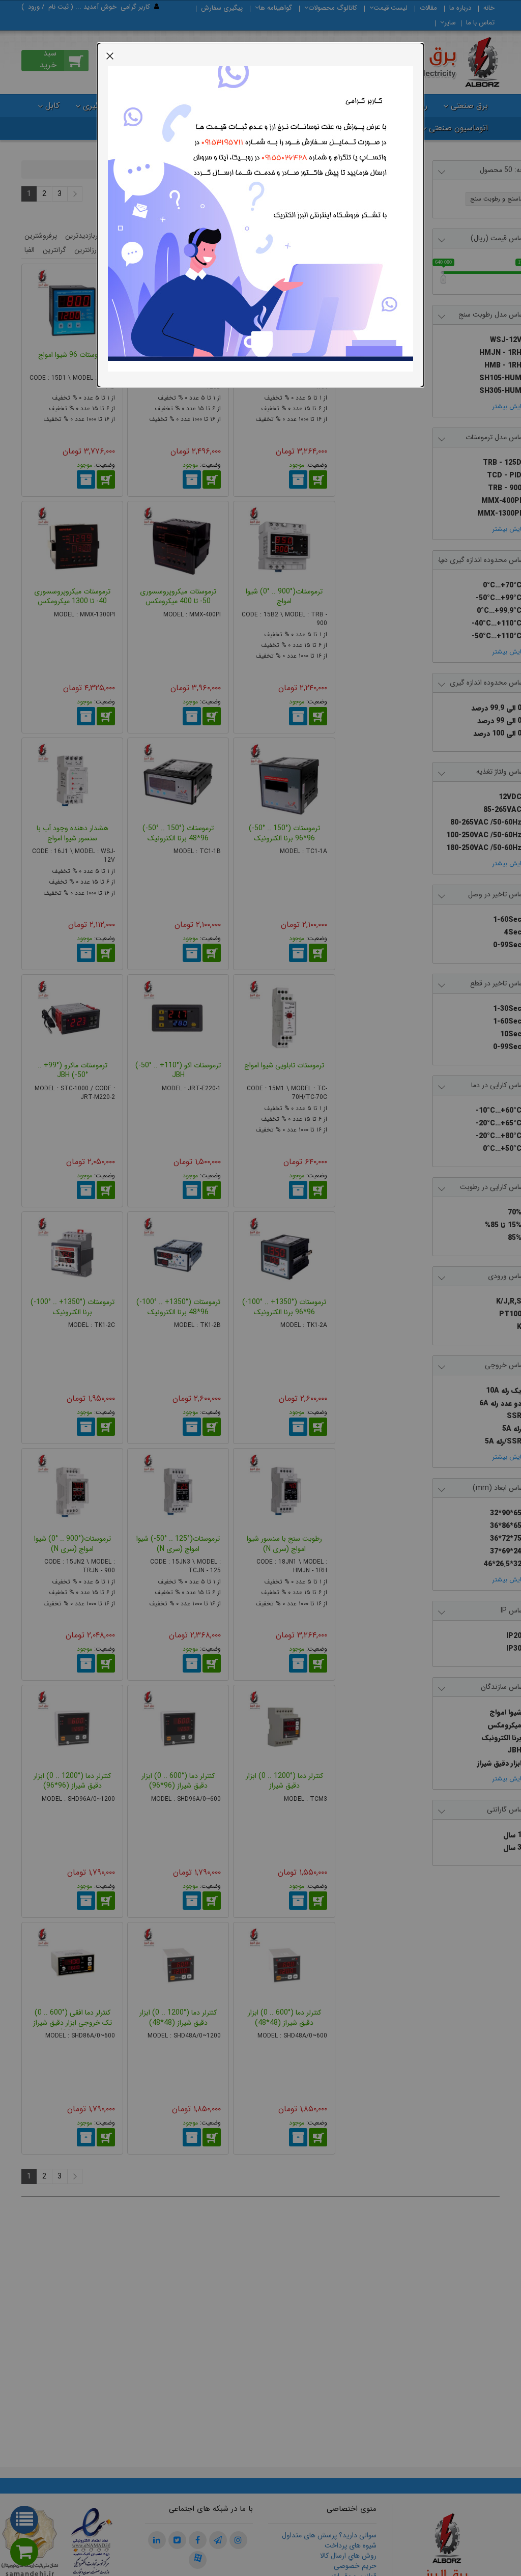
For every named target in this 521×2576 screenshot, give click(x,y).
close (110, 55)
